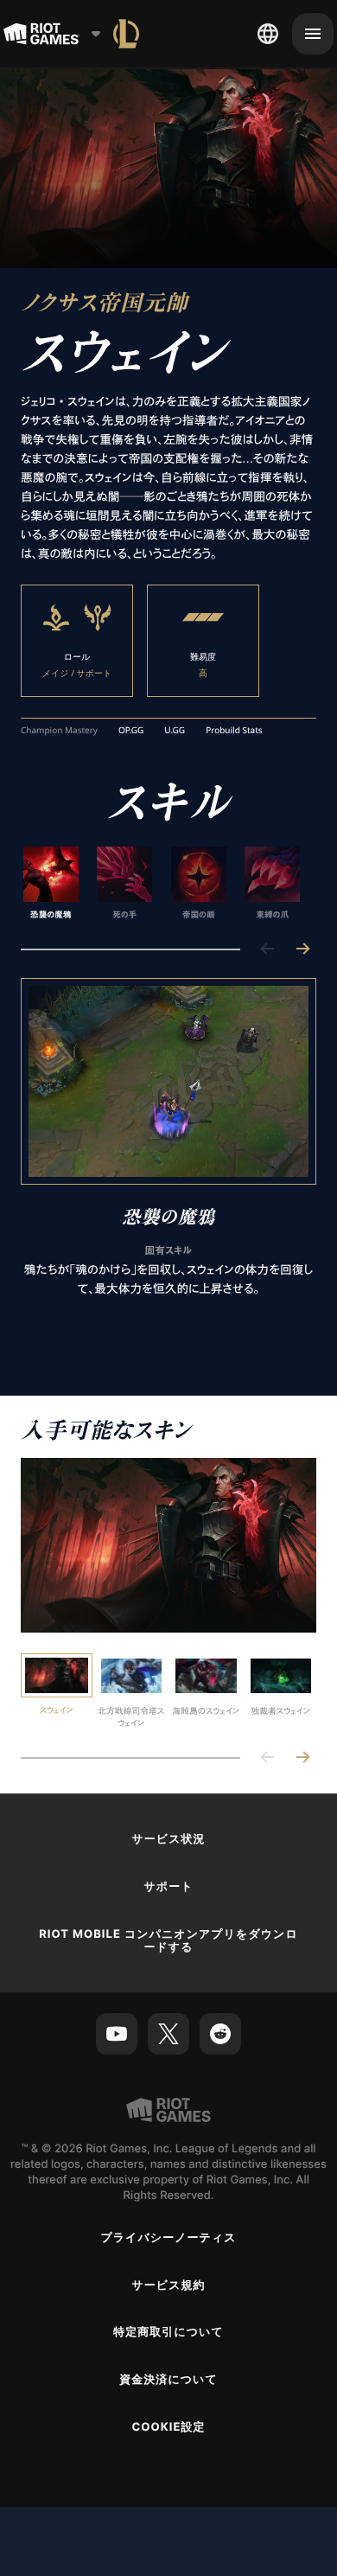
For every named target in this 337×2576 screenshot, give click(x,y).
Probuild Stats (234, 731)
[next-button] (302, 950)
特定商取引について (168, 2332)
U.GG (175, 731)
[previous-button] (268, 950)
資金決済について (168, 2380)
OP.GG (131, 731)
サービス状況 (168, 1839)
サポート (168, 1887)
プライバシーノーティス (168, 2238)
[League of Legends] (126, 34)
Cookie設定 (168, 2427)
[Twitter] (168, 2034)
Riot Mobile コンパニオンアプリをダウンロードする (168, 1941)
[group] (162, 884)
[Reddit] (220, 2034)
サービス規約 (168, 2285)
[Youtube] (117, 2034)
